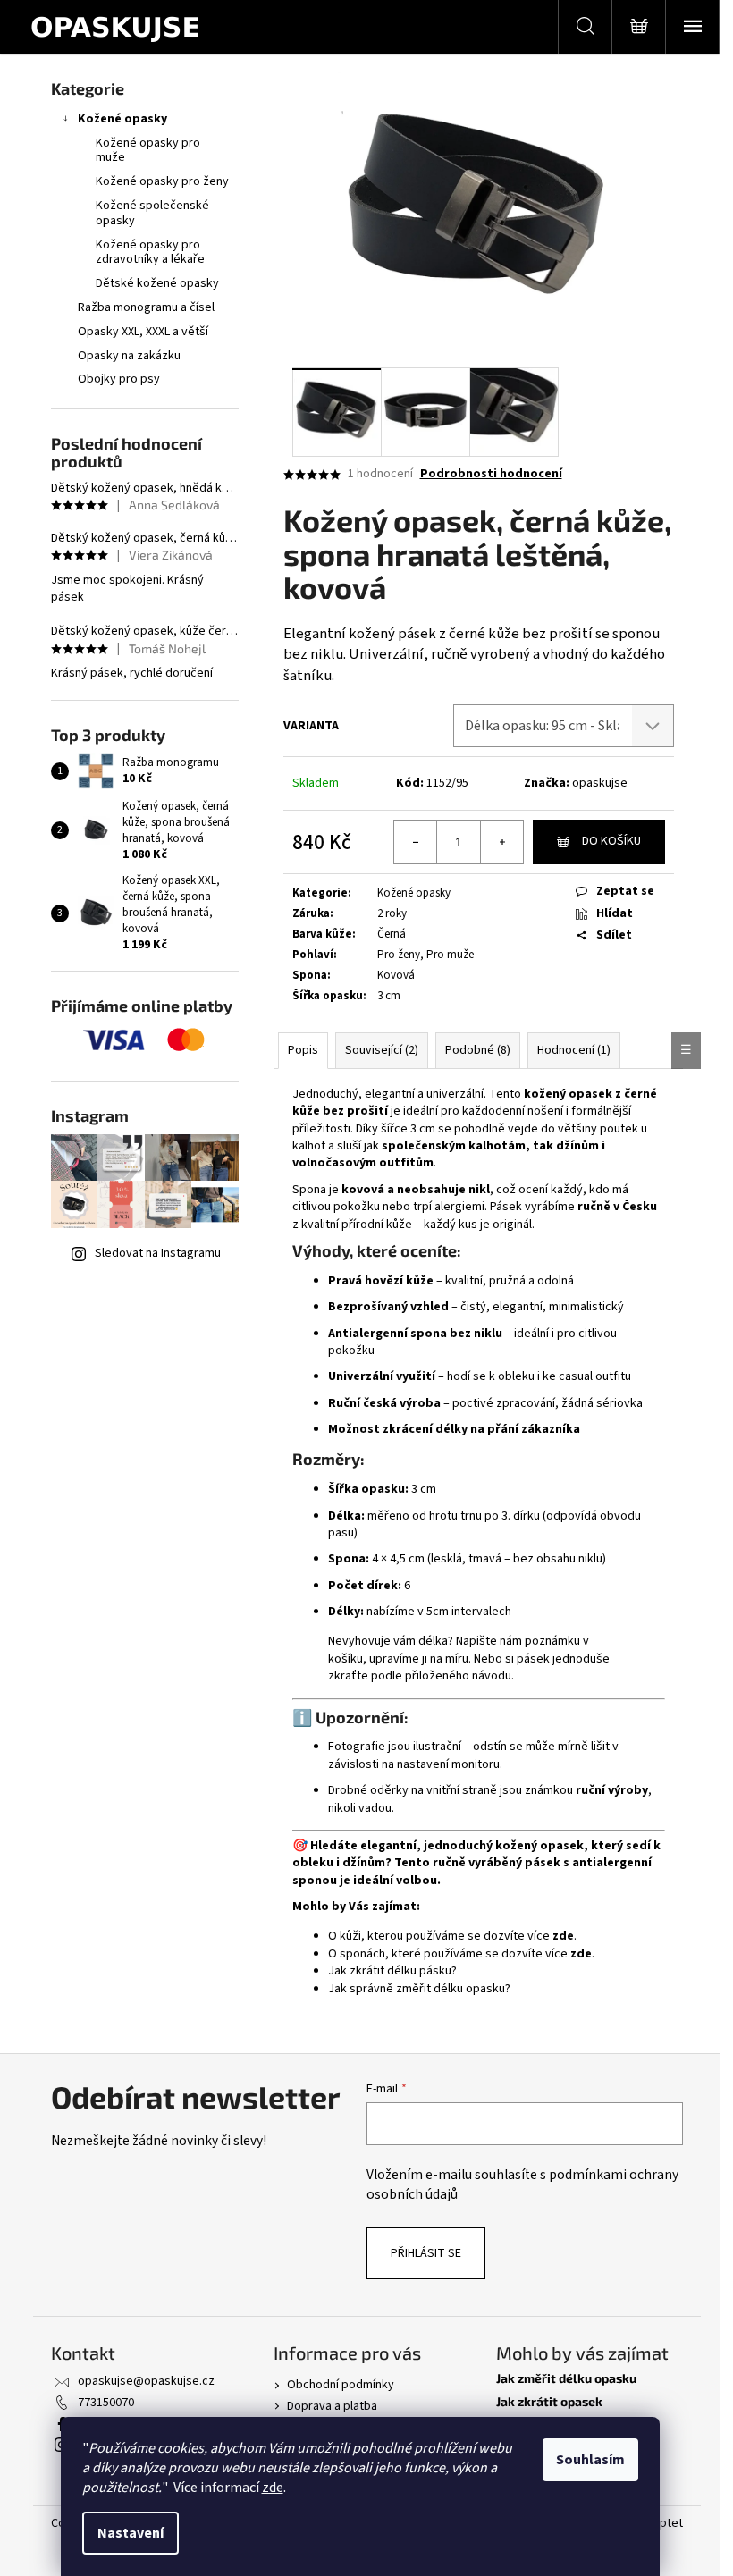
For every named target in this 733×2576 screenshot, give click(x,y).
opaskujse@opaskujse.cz (146, 2381)
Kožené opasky (122, 119)
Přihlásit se (426, 2253)
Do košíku (611, 841)
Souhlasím (590, 2460)
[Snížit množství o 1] (416, 842)
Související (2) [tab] (382, 1050)
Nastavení (131, 2533)
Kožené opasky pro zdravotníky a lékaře (150, 253)
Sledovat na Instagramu (158, 1253)
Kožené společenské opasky (152, 213)
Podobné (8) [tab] (478, 1050)
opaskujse (600, 783)
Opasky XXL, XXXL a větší (143, 332)
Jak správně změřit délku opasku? (419, 1989)
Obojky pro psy (119, 379)
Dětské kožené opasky (157, 283)
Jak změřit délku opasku (566, 2378)
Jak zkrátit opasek (549, 2401)
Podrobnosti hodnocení (491, 474)
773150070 (106, 2403)
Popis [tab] (303, 1050)
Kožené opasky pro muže (148, 151)
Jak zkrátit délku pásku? (392, 1971)
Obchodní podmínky (341, 2385)
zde (273, 2488)
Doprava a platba (332, 2406)
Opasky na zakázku (129, 356)
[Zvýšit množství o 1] (501, 842)
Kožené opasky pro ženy (162, 181)
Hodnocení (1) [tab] (574, 1050)
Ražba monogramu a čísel (146, 307)
